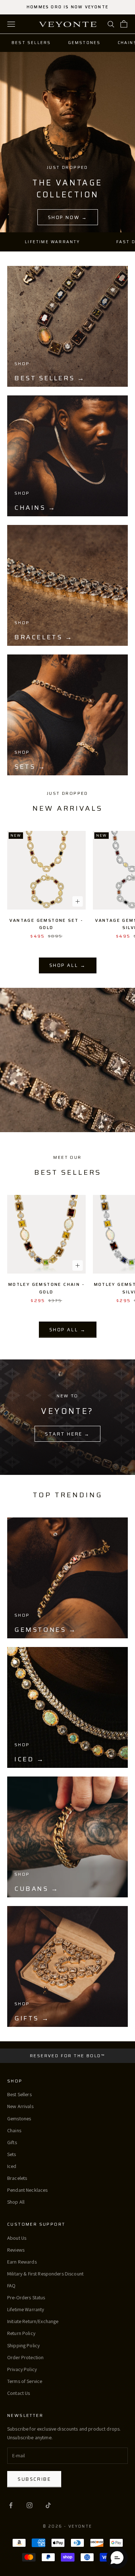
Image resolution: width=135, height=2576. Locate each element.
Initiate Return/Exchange (33, 2321)
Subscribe (34, 2479)
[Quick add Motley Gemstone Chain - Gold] (78, 1265)
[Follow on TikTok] (48, 2505)
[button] (117, 2558)
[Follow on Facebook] (11, 2505)
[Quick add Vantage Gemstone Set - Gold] (78, 901)
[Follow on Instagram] (30, 2505)
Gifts (12, 2142)
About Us (17, 2238)
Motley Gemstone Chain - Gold (46, 1288)
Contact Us (19, 2393)
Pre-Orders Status (26, 2297)
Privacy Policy (22, 2369)
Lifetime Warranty (26, 2309)
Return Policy (21, 2333)
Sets (12, 2154)
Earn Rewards (22, 2262)
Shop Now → (68, 217)
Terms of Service (25, 2381)
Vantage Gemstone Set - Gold (46, 924)
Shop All (16, 2202)
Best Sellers (31, 43)
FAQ (11, 2286)
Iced (12, 2166)
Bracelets (17, 2178)
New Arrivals (20, 2106)
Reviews (16, 2250)
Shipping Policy (23, 2345)
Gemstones (84, 43)
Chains (14, 2130)
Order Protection (25, 2357)
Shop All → (68, 965)
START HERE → (67, 1434)
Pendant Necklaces (27, 2190)
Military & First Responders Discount (45, 2274)
